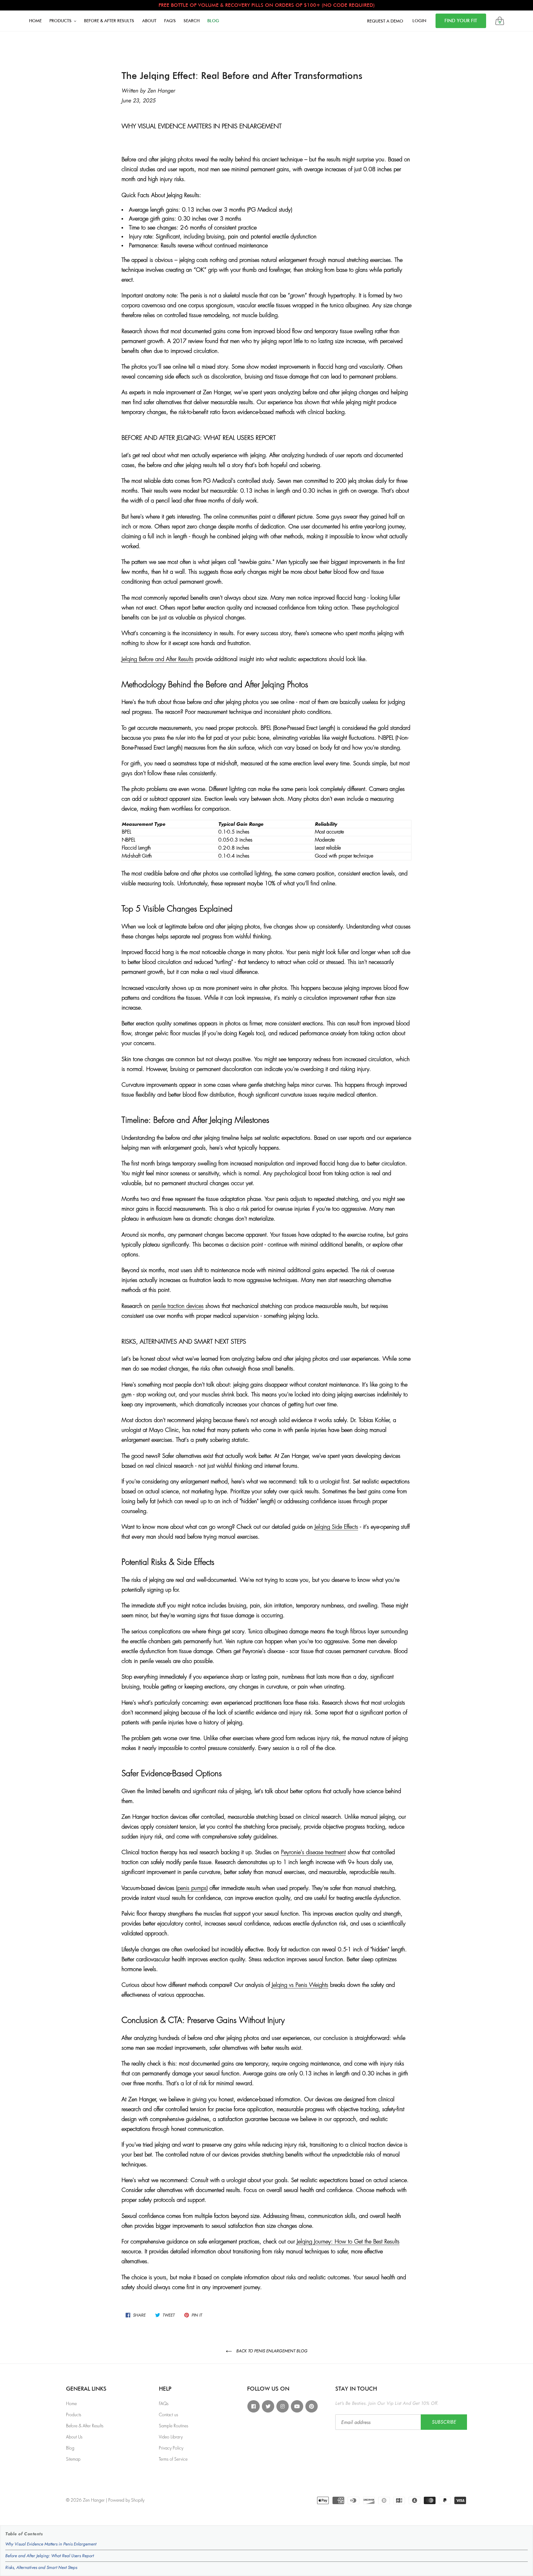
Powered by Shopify (126, 2500)
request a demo (385, 21)
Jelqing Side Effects (336, 1527)
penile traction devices (178, 1306)
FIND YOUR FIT (461, 21)
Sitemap (73, 2459)
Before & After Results (85, 2426)
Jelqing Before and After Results (157, 659)
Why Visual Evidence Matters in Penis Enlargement (51, 2544)
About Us (74, 2437)
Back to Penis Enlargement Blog (271, 2351)
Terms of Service (173, 2459)
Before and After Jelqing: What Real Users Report (50, 2556)
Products (74, 2415)
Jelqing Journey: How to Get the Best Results (348, 2242)
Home (71, 2404)
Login (419, 21)
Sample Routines (174, 2426)
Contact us (168, 2415)
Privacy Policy (171, 2448)
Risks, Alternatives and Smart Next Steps (41, 2567)
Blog (70, 2448)
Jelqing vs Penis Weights (300, 1985)
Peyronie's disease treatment (313, 1852)
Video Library (171, 2437)
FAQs (164, 2404)
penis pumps (192, 1888)
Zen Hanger (94, 2500)
